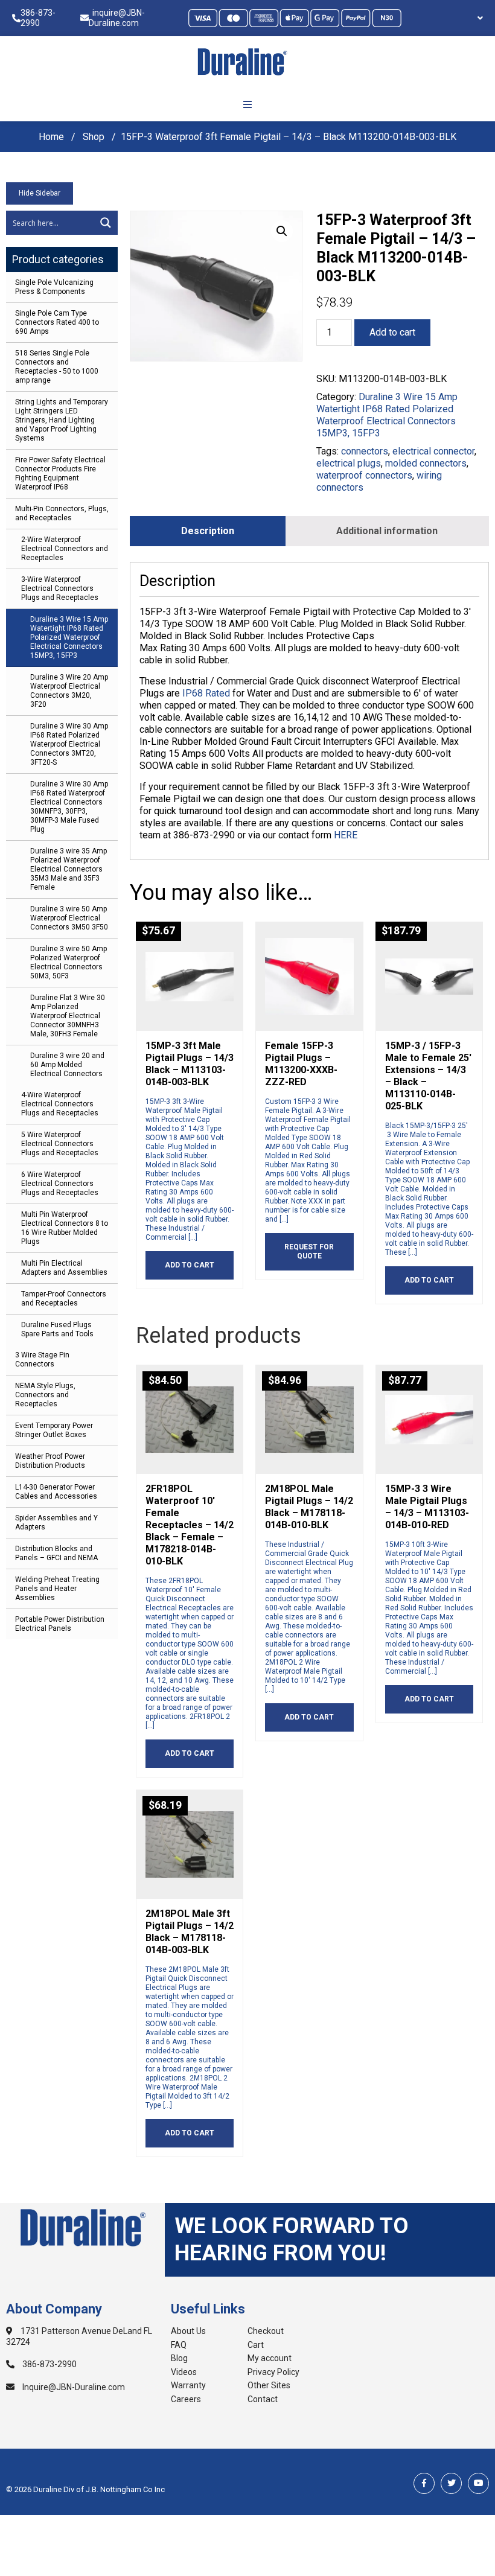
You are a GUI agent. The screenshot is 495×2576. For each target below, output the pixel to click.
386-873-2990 (38, 18)
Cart (256, 2345)
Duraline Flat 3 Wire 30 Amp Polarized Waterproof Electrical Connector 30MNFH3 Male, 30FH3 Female (68, 1016)
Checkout (266, 2331)
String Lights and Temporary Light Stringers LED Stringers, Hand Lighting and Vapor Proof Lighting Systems (62, 420)
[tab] (208, 531)
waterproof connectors (364, 475)
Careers (186, 2399)
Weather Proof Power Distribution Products (50, 1461)
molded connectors (426, 463)
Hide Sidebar (40, 193)
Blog (179, 2358)
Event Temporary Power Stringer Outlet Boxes (54, 1430)
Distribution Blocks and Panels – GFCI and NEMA (56, 1553)
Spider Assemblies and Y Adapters (56, 1522)
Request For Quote (309, 1251)
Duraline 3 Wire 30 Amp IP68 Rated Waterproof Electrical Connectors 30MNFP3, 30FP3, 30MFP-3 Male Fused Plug (69, 807)
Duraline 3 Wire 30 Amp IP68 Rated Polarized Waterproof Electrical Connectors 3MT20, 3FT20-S (69, 744)
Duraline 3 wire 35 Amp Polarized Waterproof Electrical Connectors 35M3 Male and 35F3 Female (69, 869)
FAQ (179, 2345)
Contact (263, 2399)
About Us (188, 2331)
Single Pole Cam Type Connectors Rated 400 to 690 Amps (57, 322)
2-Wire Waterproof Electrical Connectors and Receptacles (65, 549)
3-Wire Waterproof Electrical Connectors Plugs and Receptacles (60, 588)
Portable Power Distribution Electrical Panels (60, 1624)
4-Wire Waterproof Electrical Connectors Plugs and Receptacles (60, 1104)
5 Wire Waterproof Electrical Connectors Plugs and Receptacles (60, 1144)
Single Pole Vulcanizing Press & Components (54, 287)
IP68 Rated (206, 693)
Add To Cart (190, 1265)
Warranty (188, 2385)
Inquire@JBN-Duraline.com (73, 2387)
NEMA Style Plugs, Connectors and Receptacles (45, 1395)
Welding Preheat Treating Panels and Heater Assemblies (57, 1589)
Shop (94, 137)
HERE (346, 835)
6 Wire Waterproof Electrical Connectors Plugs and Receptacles (60, 1184)
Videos (184, 2372)
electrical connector (433, 451)
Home (51, 137)
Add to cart (392, 332)
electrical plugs (349, 463)
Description (208, 531)
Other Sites (269, 2385)
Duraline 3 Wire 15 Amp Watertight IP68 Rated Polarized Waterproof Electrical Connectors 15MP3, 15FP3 (69, 637)
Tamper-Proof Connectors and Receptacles (64, 1299)
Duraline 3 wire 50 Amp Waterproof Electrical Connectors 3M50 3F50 (69, 918)
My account (270, 2358)
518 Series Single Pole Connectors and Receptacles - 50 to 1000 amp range (57, 367)
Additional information (387, 531)
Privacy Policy (273, 2372)
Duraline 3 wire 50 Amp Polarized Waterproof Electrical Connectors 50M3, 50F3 (69, 962)
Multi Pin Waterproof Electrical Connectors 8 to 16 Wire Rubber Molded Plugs (65, 1228)
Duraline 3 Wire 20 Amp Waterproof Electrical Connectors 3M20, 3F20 (69, 691)
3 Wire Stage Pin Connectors (42, 1360)
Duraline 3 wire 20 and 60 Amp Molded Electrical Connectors (67, 1065)
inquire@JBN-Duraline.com (117, 18)
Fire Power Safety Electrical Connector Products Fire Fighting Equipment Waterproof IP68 (60, 473)
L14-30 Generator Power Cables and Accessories (56, 1492)
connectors (365, 451)
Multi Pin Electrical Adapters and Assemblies (64, 1268)
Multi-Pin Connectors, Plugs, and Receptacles (62, 513)
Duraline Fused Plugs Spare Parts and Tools (57, 1329)
